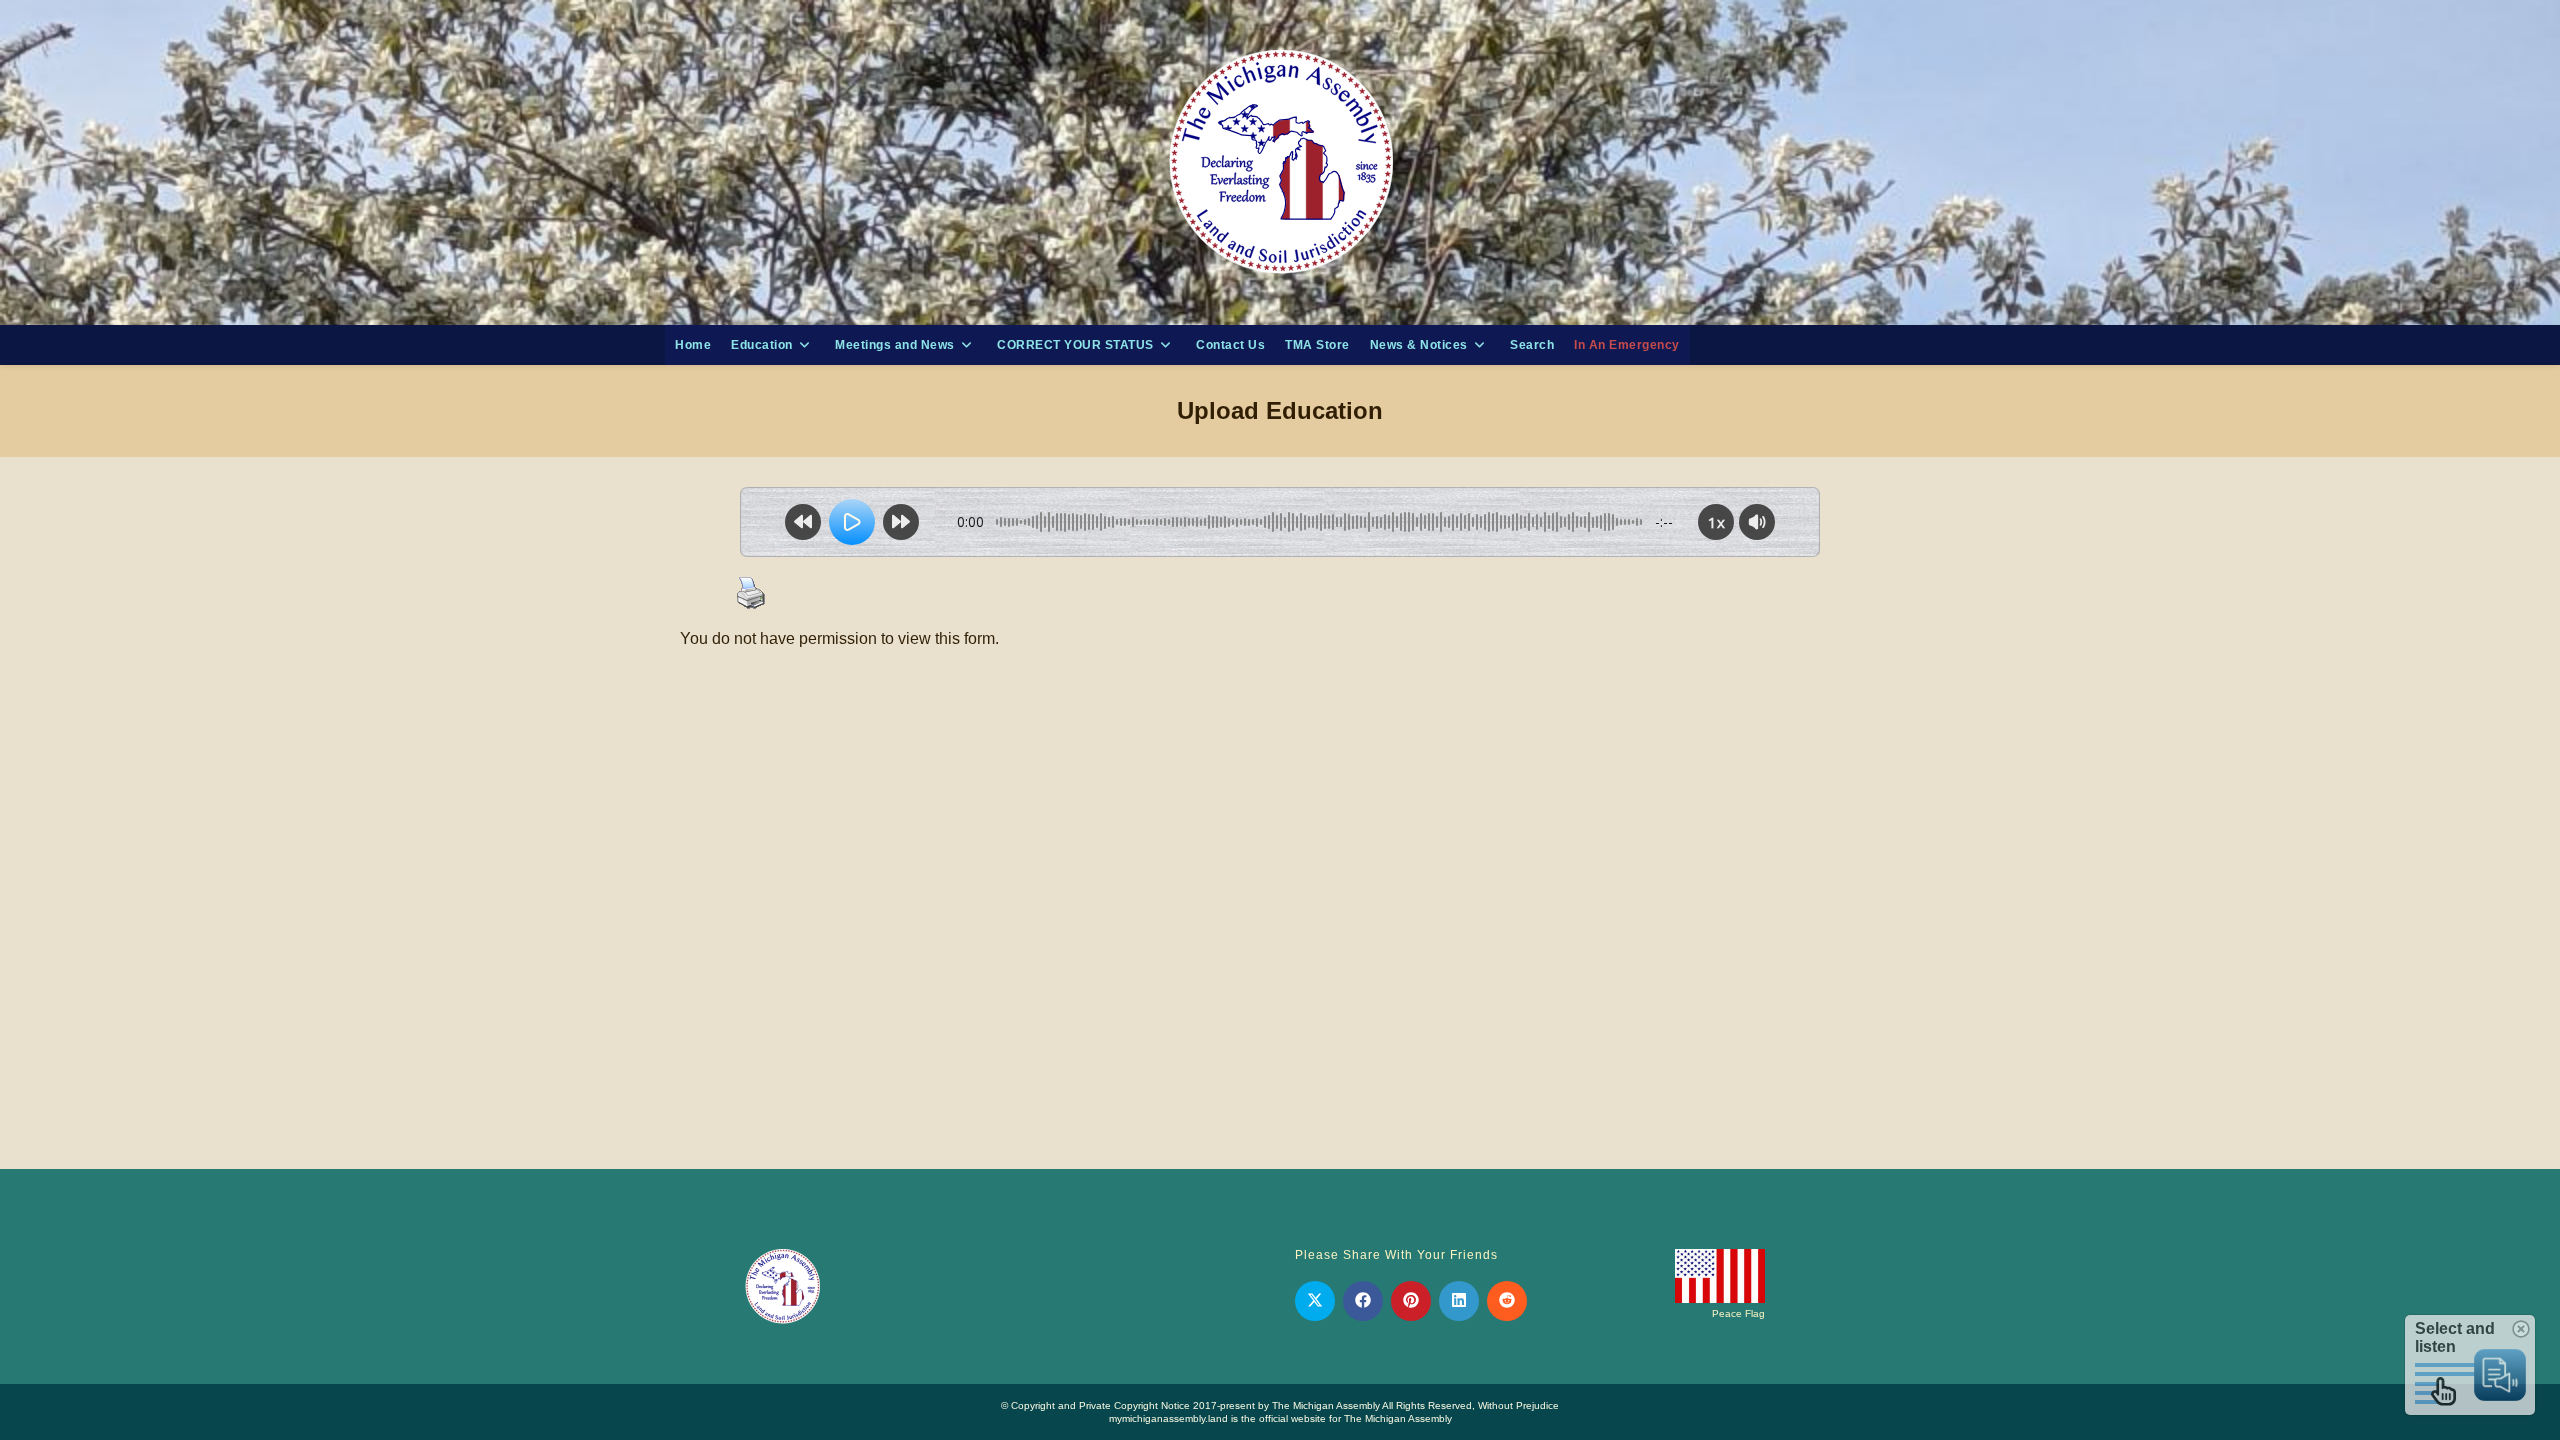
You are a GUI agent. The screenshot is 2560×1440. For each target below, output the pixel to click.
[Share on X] (1315, 1301)
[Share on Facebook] (1363, 1301)
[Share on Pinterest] (1411, 1301)
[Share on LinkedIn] (1459, 1301)
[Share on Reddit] (1507, 1301)
